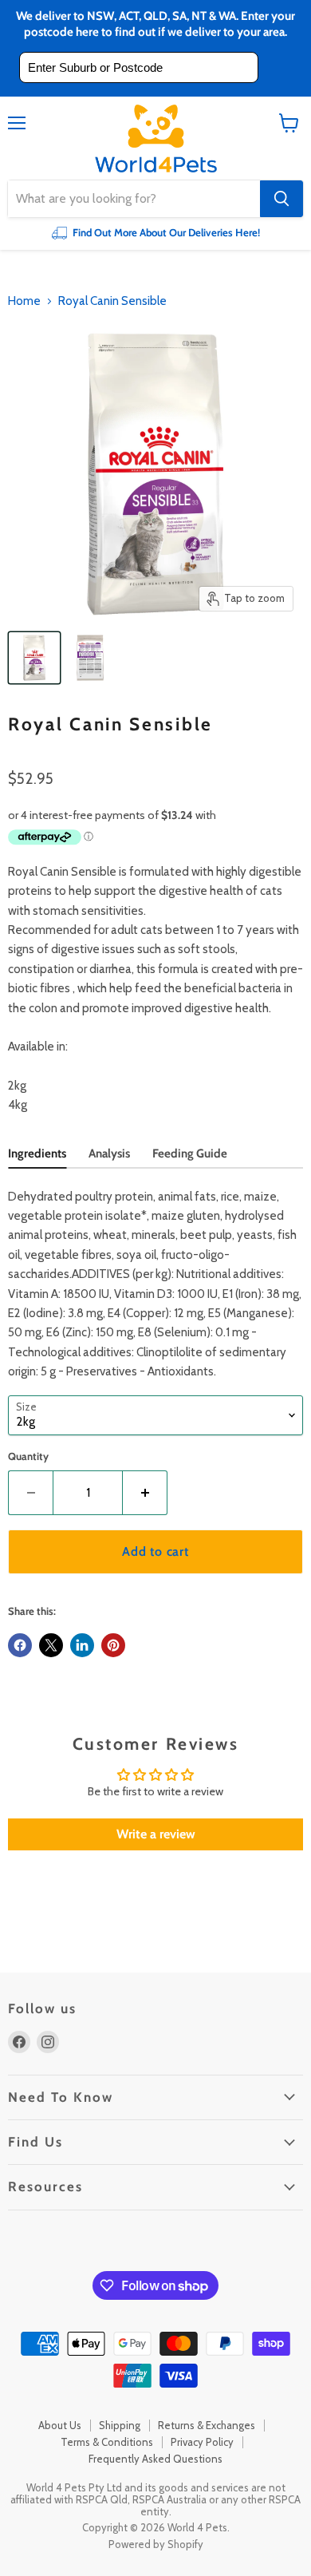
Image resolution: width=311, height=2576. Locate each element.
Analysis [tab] (109, 1153)
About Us (60, 2425)
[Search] (281, 199)
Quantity (28, 1456)
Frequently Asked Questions (155, 2459)
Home (24, 301)
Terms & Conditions (107, 2442)
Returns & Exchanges (207, 2425)
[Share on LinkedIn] (82, 1645)
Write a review (156, 1834)
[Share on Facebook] (20, 1645)
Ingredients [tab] (37, 1153)
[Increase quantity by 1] (145, 1493)
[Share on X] (51, 1645)
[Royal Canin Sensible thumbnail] (34, 658)
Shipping (120, 2425)
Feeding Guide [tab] (190, 1153)
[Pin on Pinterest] (113, 1645)
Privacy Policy (202, 2442)
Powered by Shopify (156, 2544)
